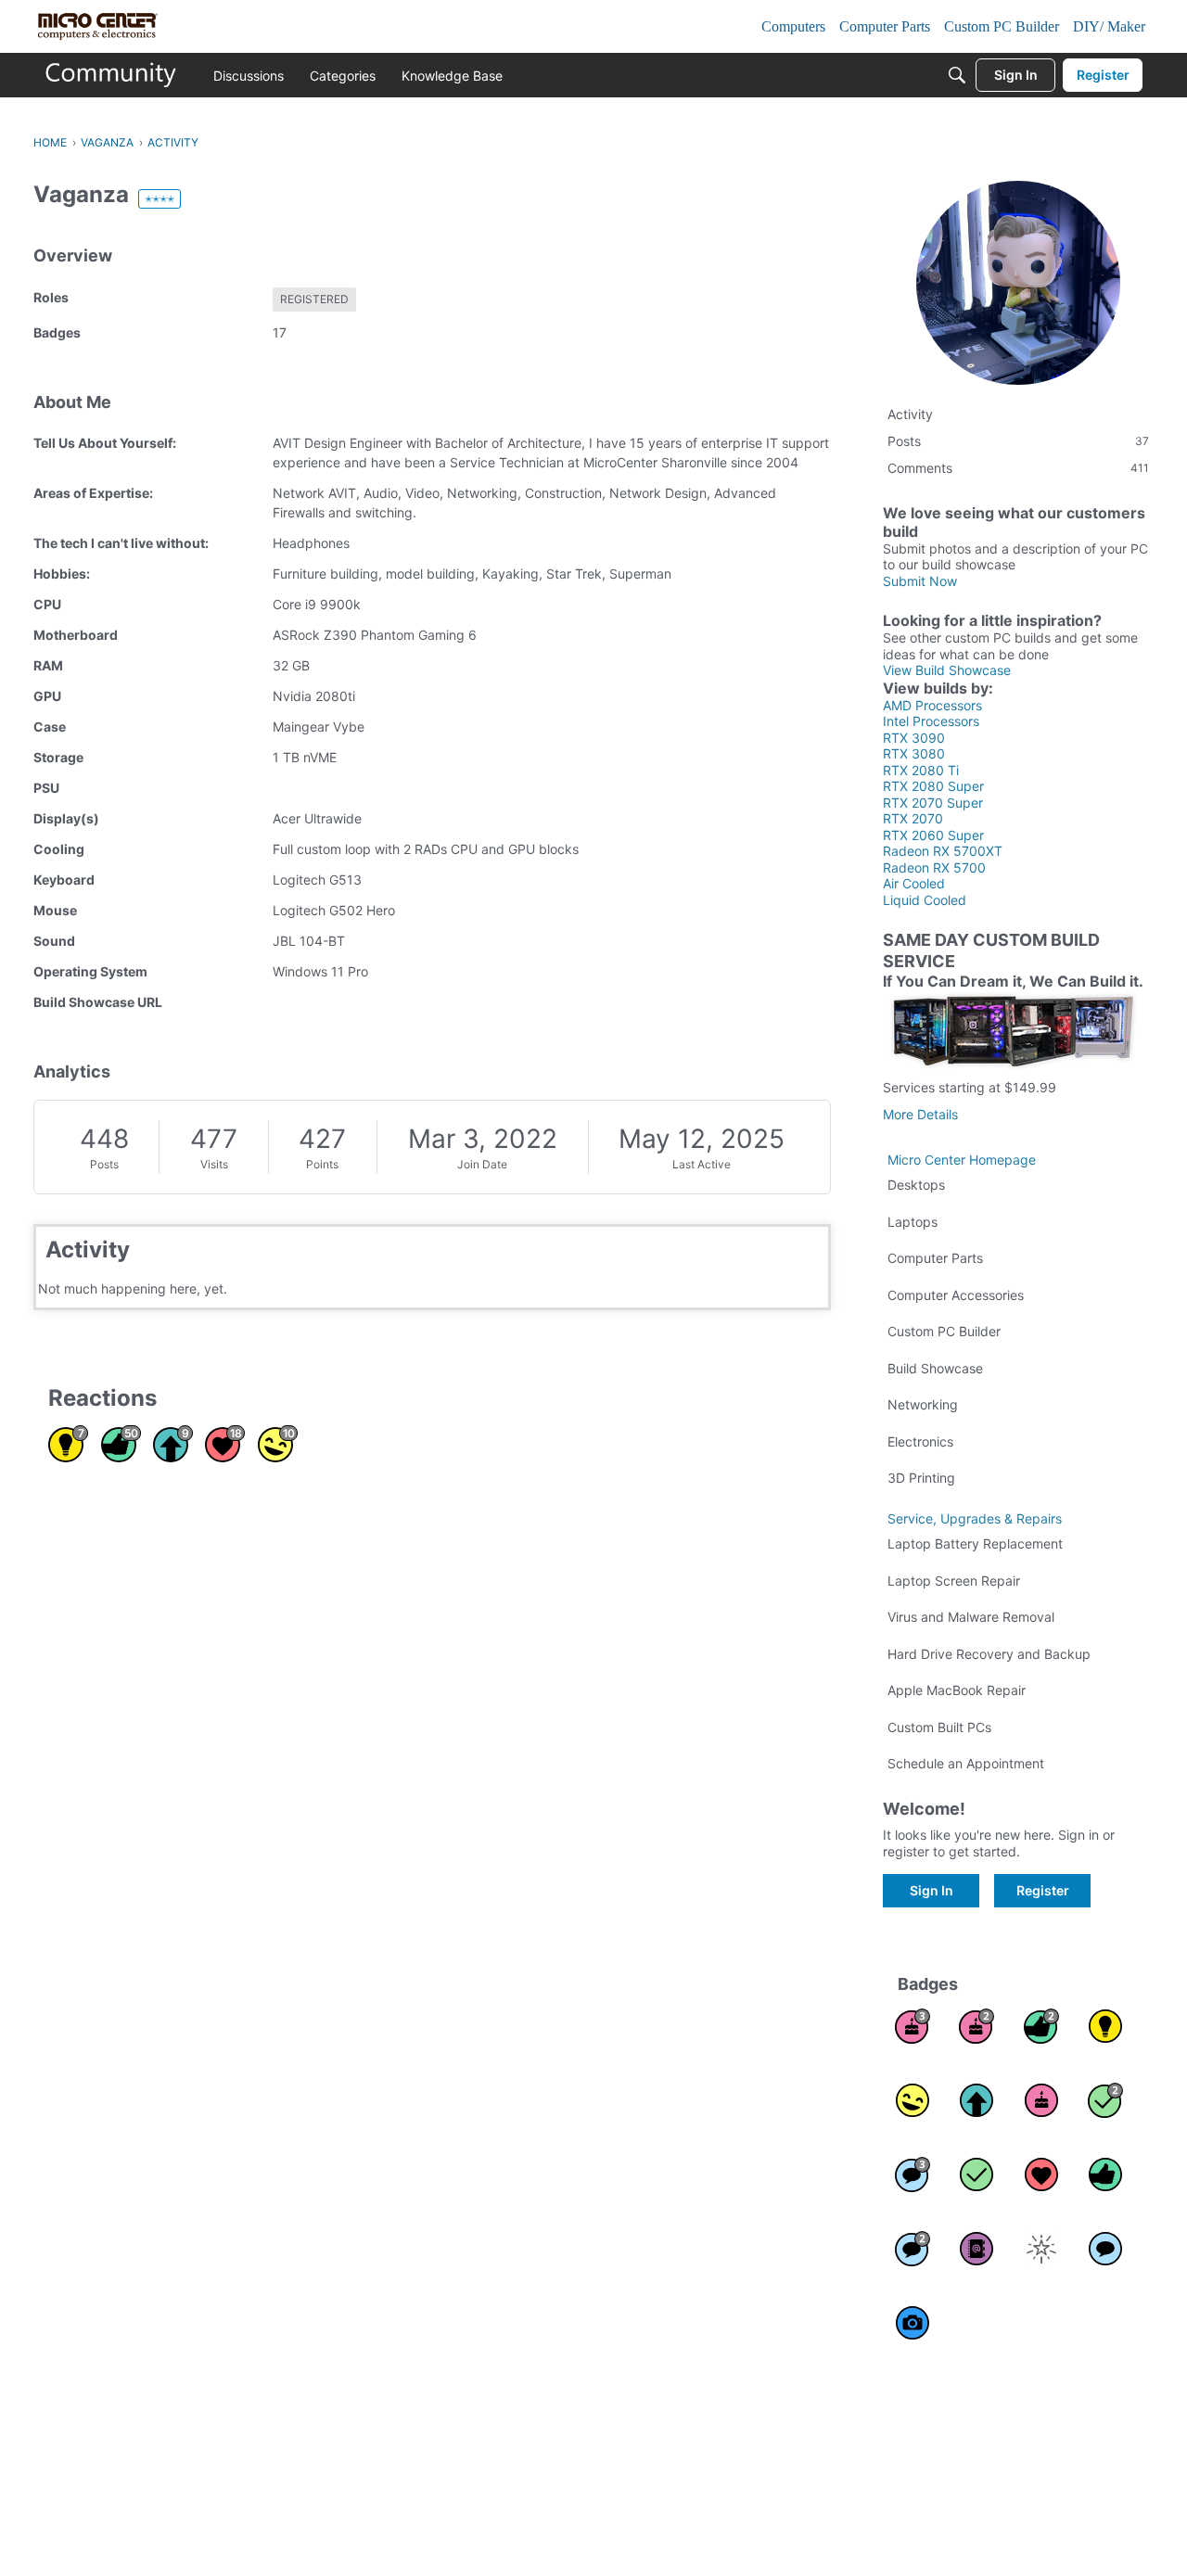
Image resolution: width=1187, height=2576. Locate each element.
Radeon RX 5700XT (943, 851)
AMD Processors (932, 705)
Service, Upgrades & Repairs (975, 1518)
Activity (910, 414)
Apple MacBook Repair (957, 1690)
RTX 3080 (914, 753)
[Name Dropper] (976, 2249)
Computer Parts (935, 1258)
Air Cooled (914, 883)
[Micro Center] (111, 75)
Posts (104, 1164)
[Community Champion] (1041, 2249)
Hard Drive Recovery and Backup (989, 1654)
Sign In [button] (932, 1890)
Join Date (482, 1164)
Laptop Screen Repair (954, 1581)
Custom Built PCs (939, 1727)
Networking (923, 1404)
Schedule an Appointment (966, 1763)
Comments (1018, 468)
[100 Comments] (913, 2174)
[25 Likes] (1041, 2026)
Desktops (916, 1185)
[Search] (957, 75)
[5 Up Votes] (976, 2100)
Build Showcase (935, 1368)
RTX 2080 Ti (921, 770)
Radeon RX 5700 (934, 867)
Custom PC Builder (944, 1331)
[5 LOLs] (913, 2100)
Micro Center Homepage (962, 1160)
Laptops (913, 1222)
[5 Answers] (1105, 2100)
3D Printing (921, 1478)
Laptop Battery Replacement (975, 1543)
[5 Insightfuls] (1105, 2026)
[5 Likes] (1105, 2174)
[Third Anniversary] (913, 2026)
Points (322, 1164)
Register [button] (1043, 1890)
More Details (920, 1114)
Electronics (920, 1441)
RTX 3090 (914, 738)
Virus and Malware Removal (971, 1617)
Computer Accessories (956, 1295)
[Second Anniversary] (976, 2026)
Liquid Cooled (925, 900)
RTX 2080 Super (933, 786)
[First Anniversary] (1041, 2100)
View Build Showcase (947, 670)
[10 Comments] (913, 2249)
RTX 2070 (913, 818)
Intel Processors (931, 721)
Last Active (702, 1164)
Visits (214, 1164)
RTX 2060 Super (933, 835)
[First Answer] (976, 2174)
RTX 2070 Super (933, 803)
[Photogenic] (913, 2323)
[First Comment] (1105, 2249)
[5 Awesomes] (1041, 2174)
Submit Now (920, 581)
